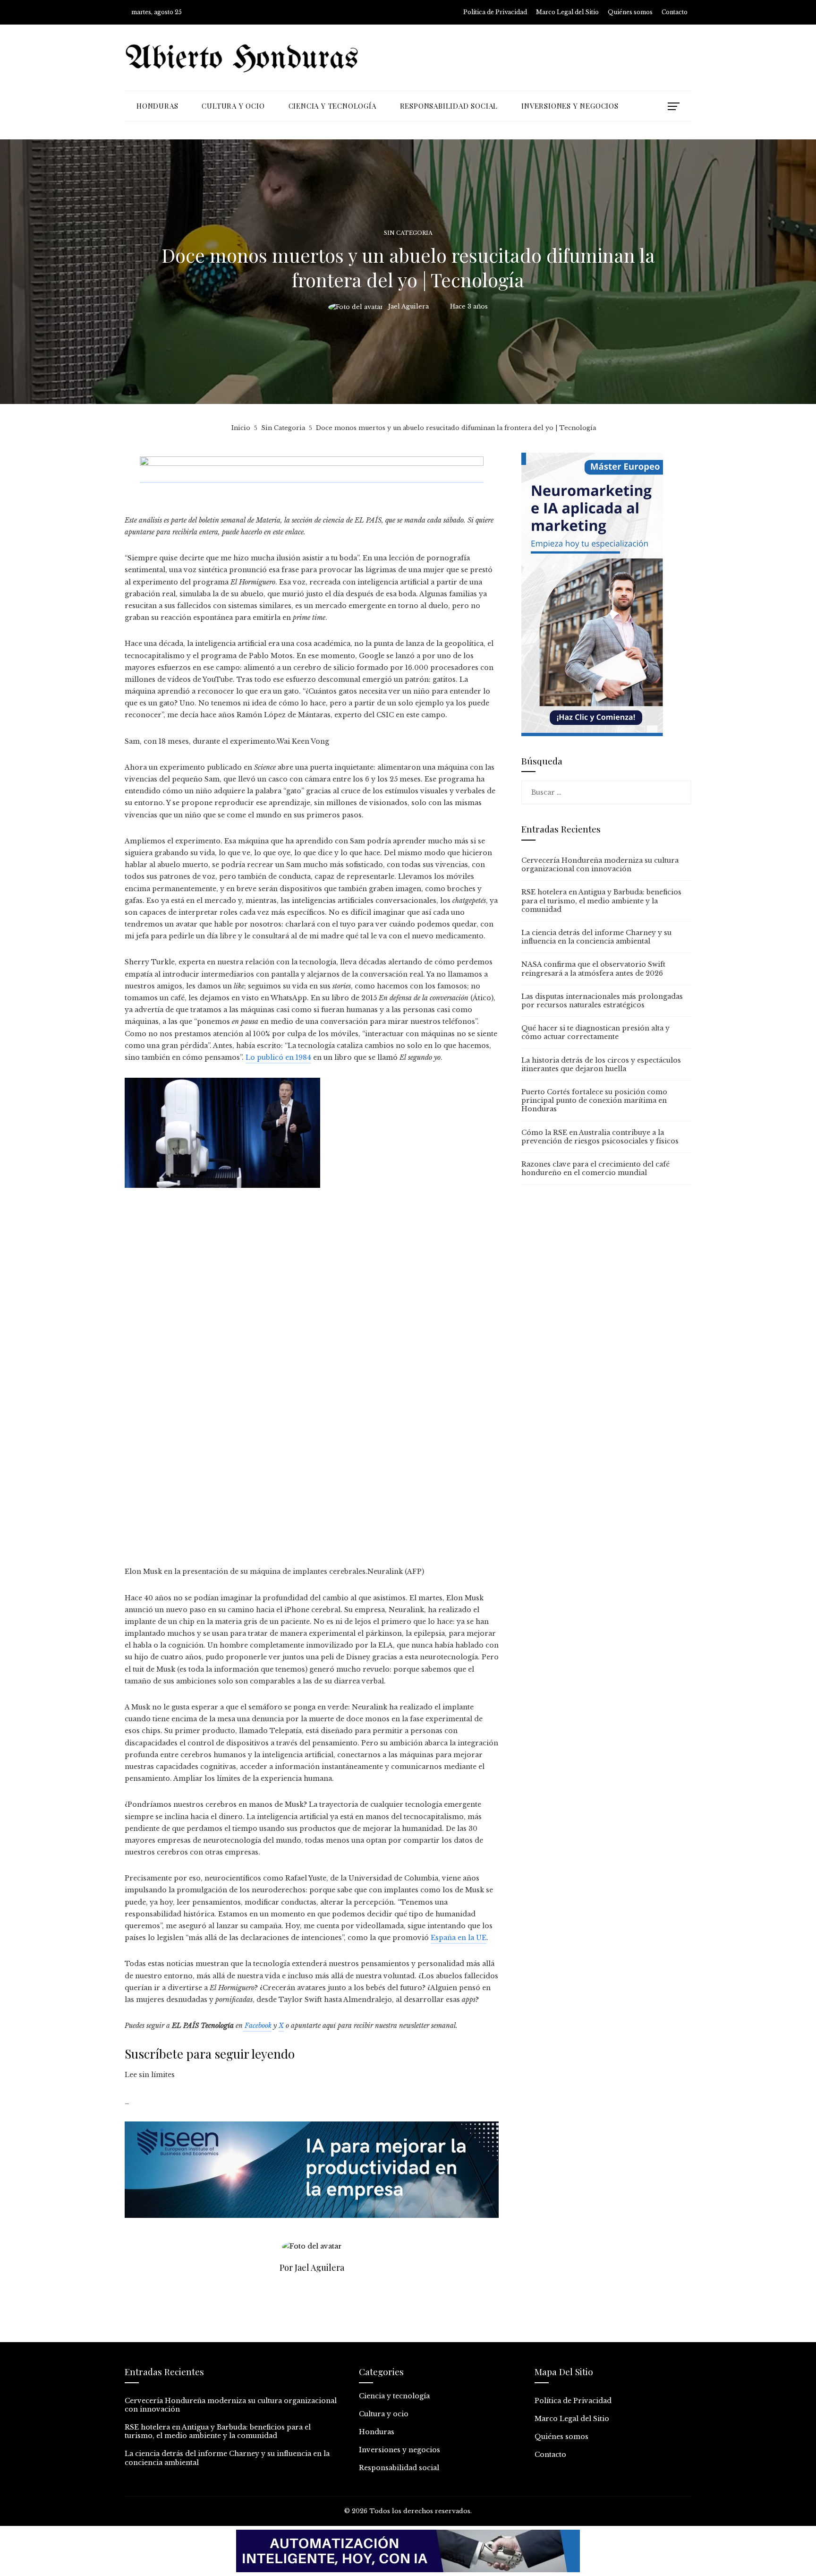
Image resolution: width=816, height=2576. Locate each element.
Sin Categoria (408, 233)
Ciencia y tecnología (394, 2396)
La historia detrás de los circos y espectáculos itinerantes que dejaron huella (601, 1065)
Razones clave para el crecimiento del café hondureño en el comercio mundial (595, 1168)
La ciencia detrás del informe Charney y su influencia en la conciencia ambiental (596, 937)
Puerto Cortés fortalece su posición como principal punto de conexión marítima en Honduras (594, 1100)
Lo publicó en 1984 (278, 1057)
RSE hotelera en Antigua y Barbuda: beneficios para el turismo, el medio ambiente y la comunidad (601, 901)
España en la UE (459, 1938)
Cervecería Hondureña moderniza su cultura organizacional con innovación (600, 865)
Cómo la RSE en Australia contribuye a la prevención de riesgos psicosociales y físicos (600, 1137)
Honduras (377, 2432)
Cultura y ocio (384, 2414)
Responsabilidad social (399, 2468)
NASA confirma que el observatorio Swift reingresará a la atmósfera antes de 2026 (593, 969)
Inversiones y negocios (399, 2450)
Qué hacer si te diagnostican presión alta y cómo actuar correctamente (595, 1032)
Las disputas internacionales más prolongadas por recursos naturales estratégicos (602, 1001)
